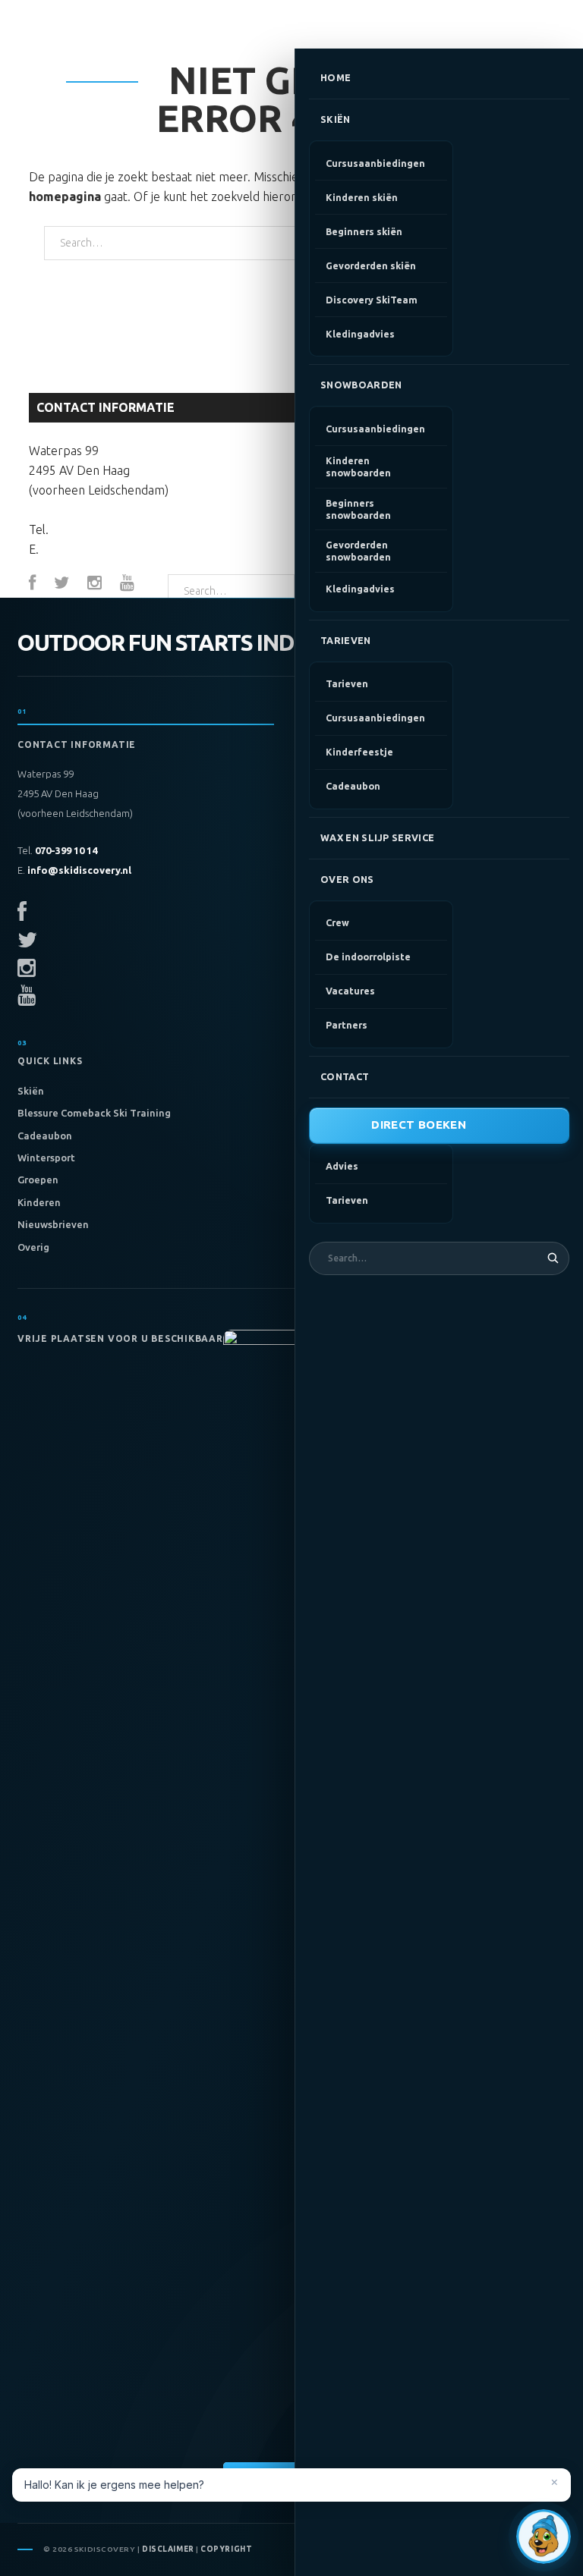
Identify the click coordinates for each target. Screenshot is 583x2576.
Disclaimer (168, 2549)
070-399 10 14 (90, 529)
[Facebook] (32, 584)
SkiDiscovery (84, 24)
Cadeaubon (45, 1136)
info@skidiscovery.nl (102, 549)
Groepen (38, 1180)
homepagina (65, 196)
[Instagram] (95, 584)
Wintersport (46, 1158)
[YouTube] (127, 584)
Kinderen (39, 1202)
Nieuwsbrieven (53, 1224)
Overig (33, 1247)
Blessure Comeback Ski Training (94, 1113)
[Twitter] (61, 584)
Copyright (226, 2549)
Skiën (31, 1091)
